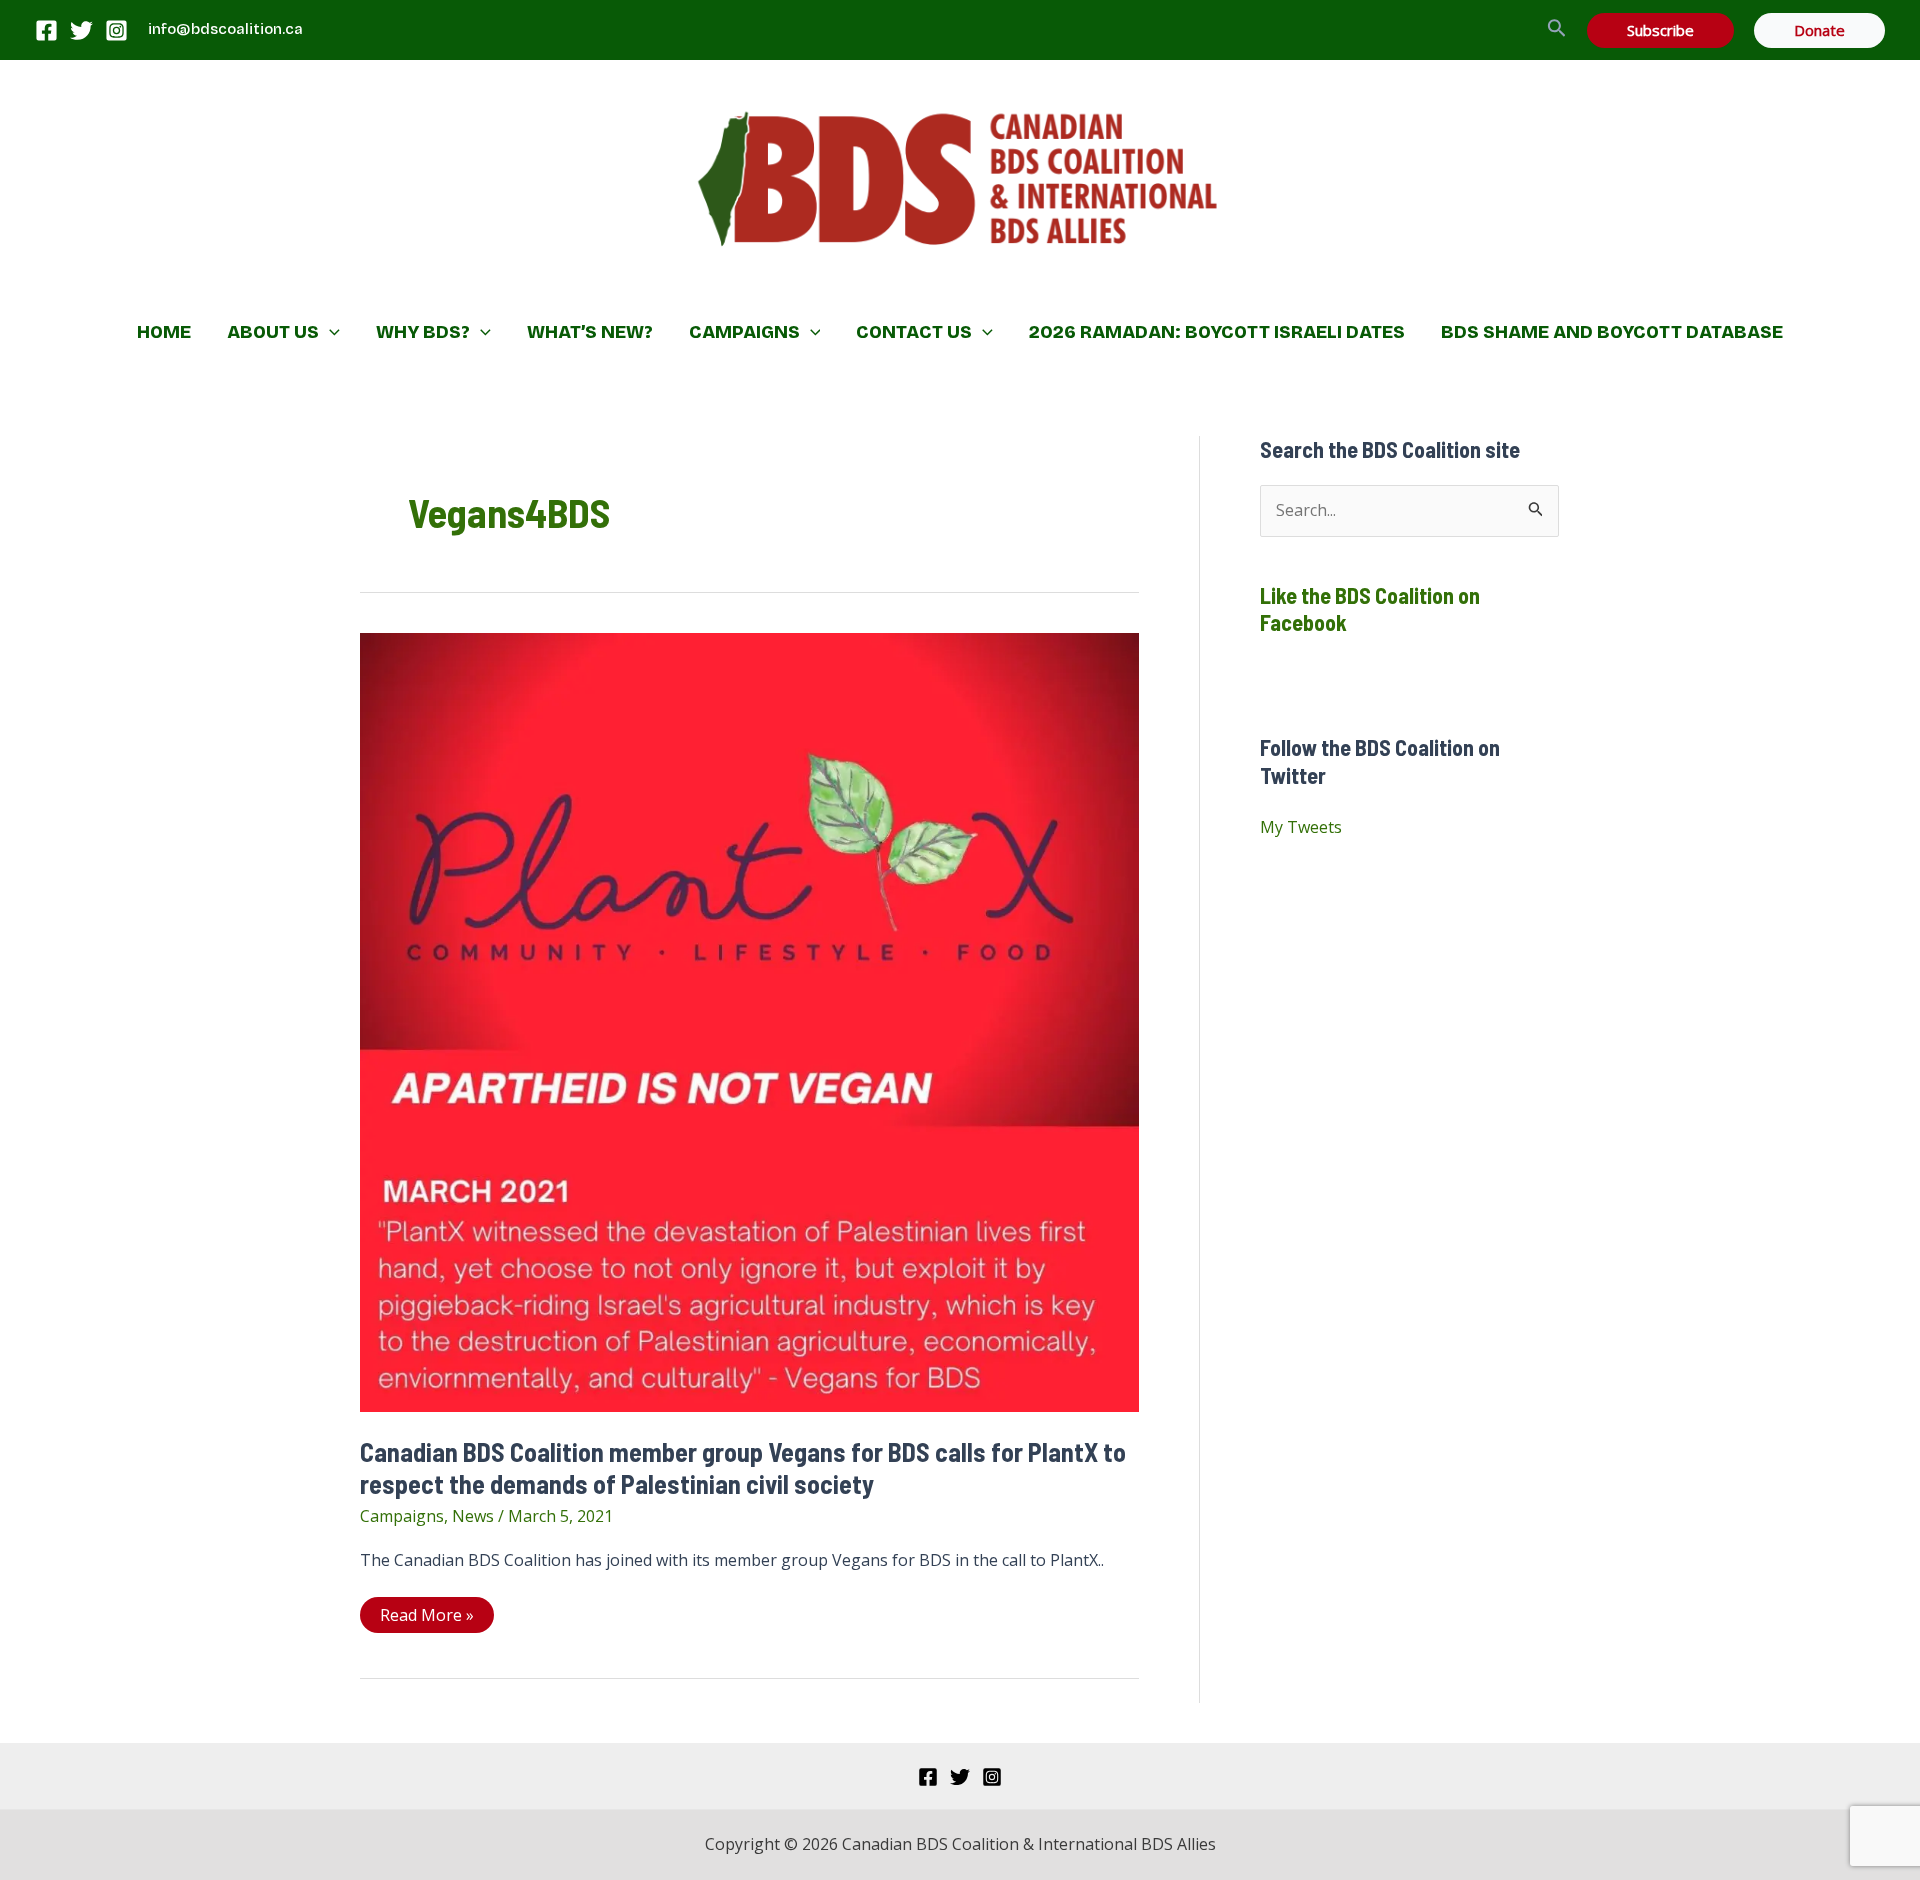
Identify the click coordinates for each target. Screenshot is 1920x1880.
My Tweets (1301, 827)
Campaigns (402, 1516)
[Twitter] (81, 30)
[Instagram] (116, 30)
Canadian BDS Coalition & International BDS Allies (830, 285)
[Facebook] (46, 30)
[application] (329, 332)
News (473, 1516)
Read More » (426, 1618)
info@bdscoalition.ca (225, 29)
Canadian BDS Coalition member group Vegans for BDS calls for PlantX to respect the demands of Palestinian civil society (743, 1467)
